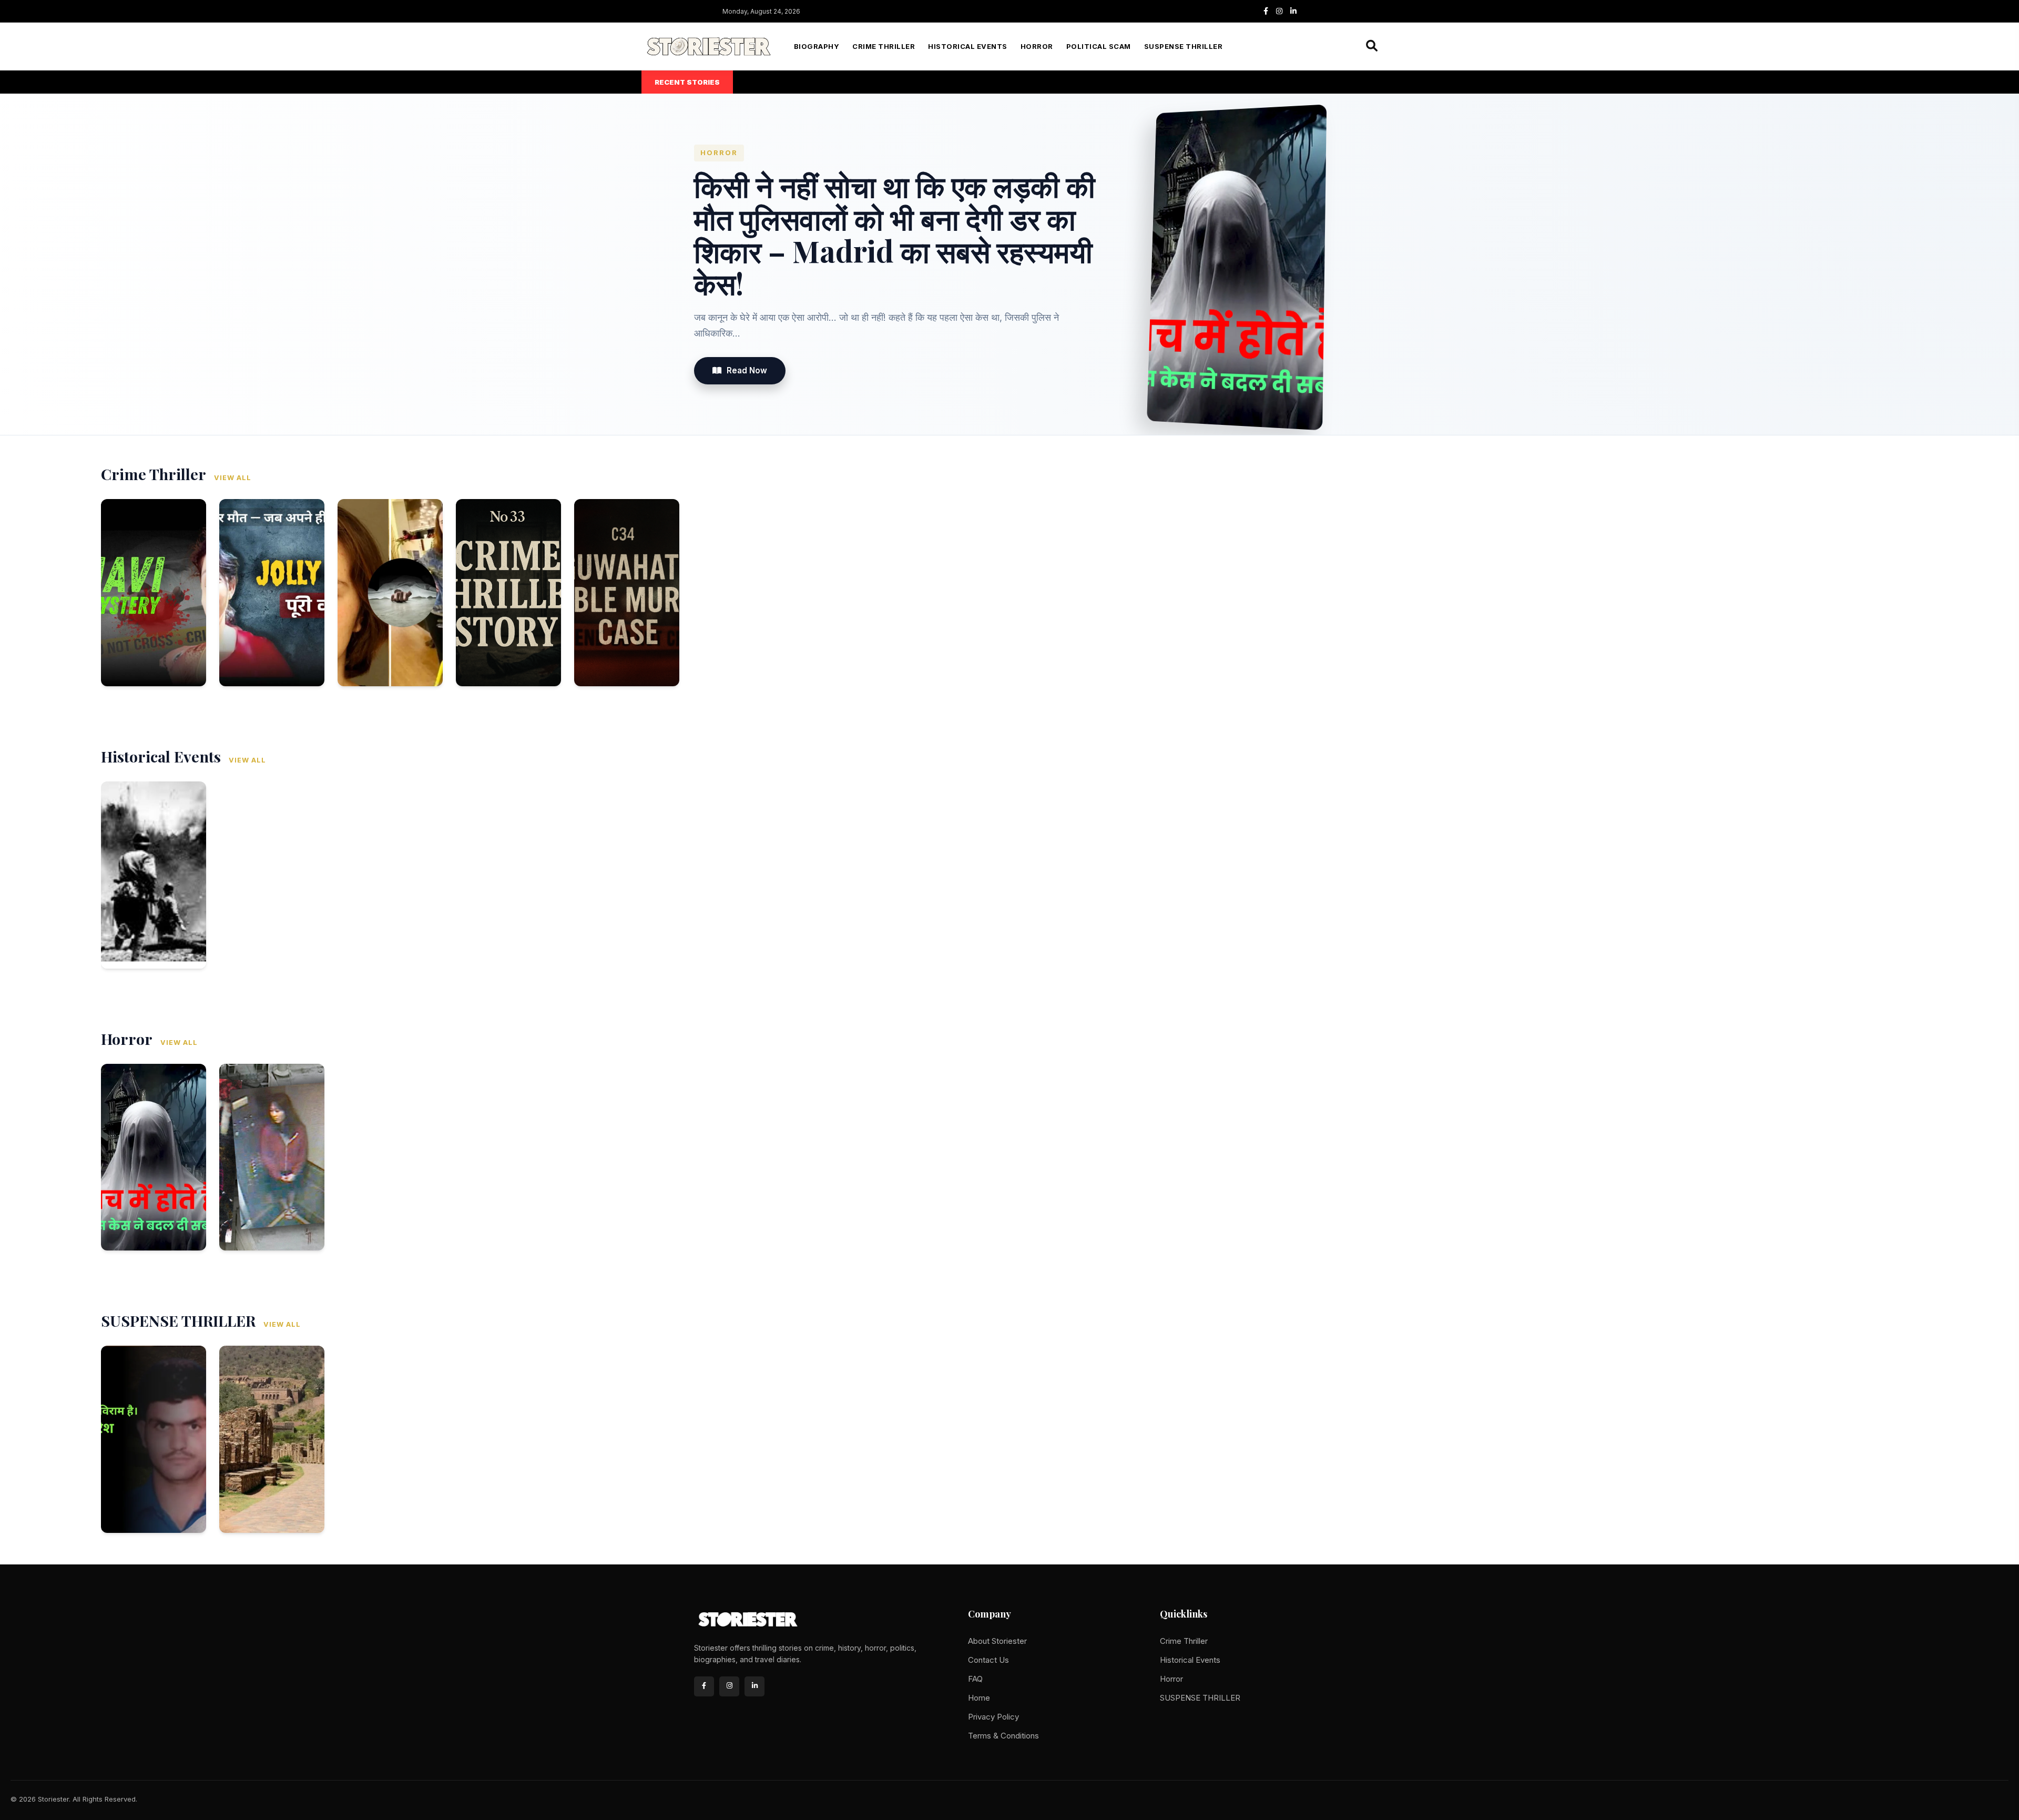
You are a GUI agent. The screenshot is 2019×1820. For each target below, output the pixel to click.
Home (979, 1698)
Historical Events (968, 47)
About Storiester (997, 1641)
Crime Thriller (884, 47)
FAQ (975, 1679)
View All (233, 478)
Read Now (747, 370)
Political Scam (1099, 47)
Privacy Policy (993, 1717)
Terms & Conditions (1003, 1736)
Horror (1037, 47)
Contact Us (988, 1660)
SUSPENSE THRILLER (1184, 47)
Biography (817, 47)
